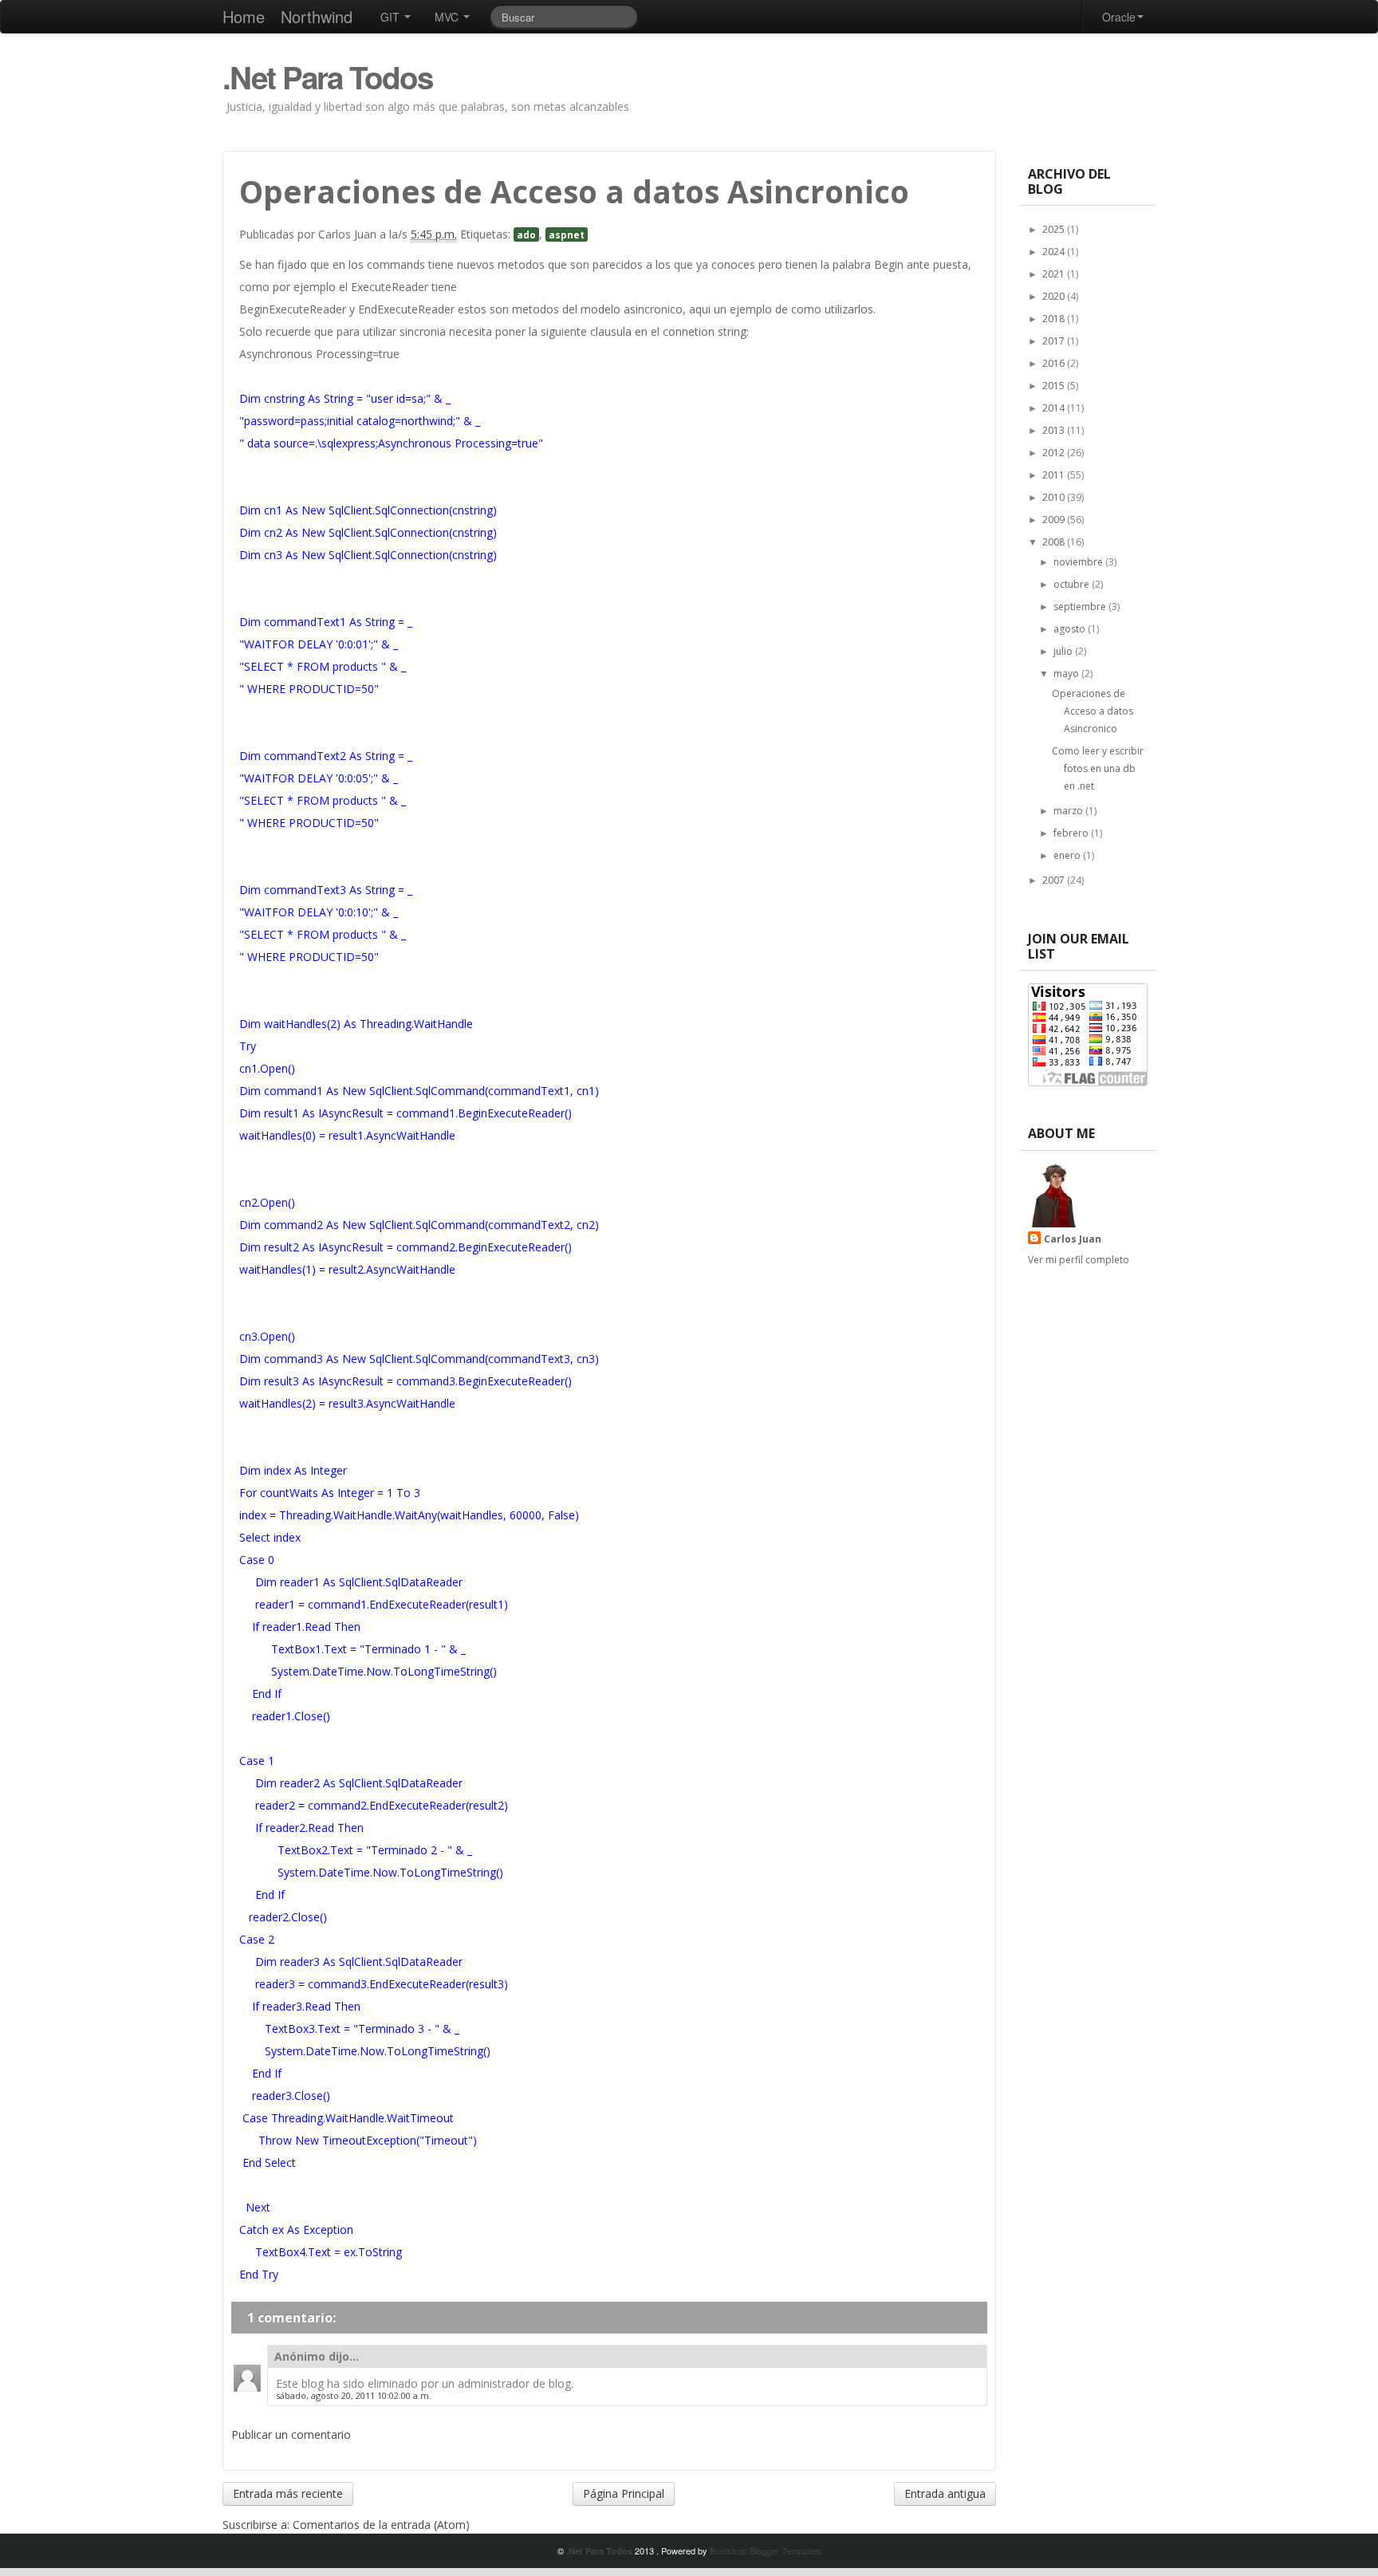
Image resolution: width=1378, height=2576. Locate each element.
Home (244, 16)
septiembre (1081, 607)
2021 (1055, 274)
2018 (1055, 319)
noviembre (1079, 562)
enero (1068, 855)
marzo (1069, 811)
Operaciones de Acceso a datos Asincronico (1093, 711)
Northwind (317, 16)
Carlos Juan (1073, 1239)
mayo (1067, 674)
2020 (1055, 296)
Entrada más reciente (288, 2493)
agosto (1071, 629)
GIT (392, 17)
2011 (1055, 475)
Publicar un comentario (291, 2434)
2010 (1055, 497)
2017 (1055, 341)
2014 (1055, 408)
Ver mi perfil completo (1079, 1260)
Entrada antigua (945, 2493)
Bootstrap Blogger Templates (766, 2550)
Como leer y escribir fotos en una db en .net (1098, 768)
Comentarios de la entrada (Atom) (381, 2525)
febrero (1072, 833)
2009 (1055, 520)
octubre (1073, 584)
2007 (1055, 880)
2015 (1055, 386)
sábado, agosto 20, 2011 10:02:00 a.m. (354, 2395)
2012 (1055, 453)
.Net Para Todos (327, 77)
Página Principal (624, 2493)
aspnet (567, 234)
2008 (1055, 542)
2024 (1055, 252)
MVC (448, 17)
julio (1064, 651)
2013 (1055, 430)
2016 (1055, 363)
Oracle (1119, 17)
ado (526, 234)
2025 (1055, 229)
